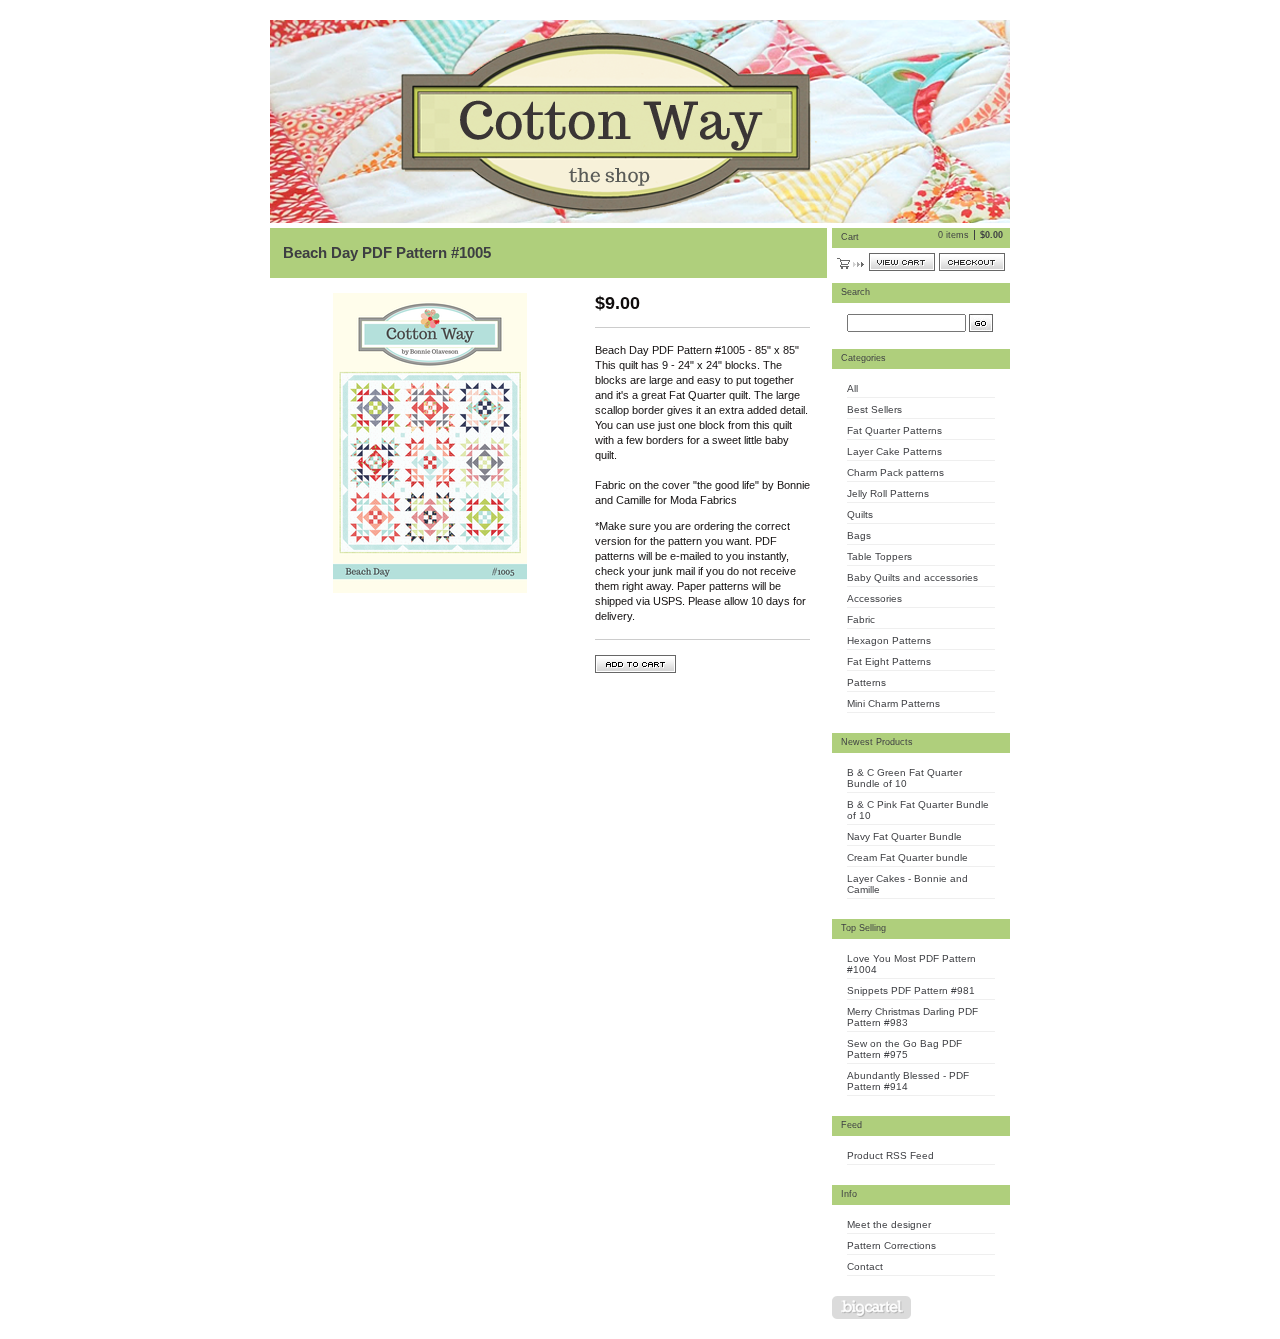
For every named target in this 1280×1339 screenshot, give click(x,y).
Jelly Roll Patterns (888, 493)
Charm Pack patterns (895, 472)
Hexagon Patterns (889, 640)
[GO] (981, 323)
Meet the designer (889, 1224)
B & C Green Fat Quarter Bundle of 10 (904, 778)
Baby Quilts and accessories (912, 577)
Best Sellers (874, 409)
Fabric (861, 619)
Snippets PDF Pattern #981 (911, 990)
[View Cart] (902, 262)
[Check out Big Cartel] (871, 1307)
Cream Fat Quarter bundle (907, 857)
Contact (865, 1266)
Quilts (860, 514)
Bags (859, 535)
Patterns (866, 682)
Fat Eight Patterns (889, 661)
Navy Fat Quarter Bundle (904, 836)
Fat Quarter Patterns (894, 430)
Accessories (874, 598)
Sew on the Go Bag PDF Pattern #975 (904, 1049)
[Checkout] (972, 262)
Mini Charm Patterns (893, 703)
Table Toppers (879, 556)
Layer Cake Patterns (894, 451)
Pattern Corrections (891, 1245)
